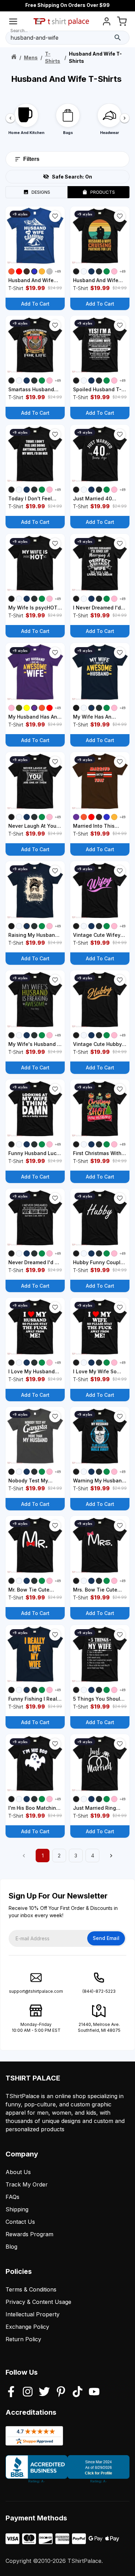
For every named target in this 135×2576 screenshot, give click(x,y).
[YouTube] (94, 2392)
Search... (19, 31)
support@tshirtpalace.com (36, 1991)
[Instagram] (28, 2392)
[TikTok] (78, 2392)
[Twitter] (44, 2392)
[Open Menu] (13, 23)
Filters (31, 159)
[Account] (107, 23)
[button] (55, 216)
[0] (122, 23)
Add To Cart (35, 304)
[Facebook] (11, 2392)
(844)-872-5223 (99, 1991)
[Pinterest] (61, 2392)
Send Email (106, 1938)
